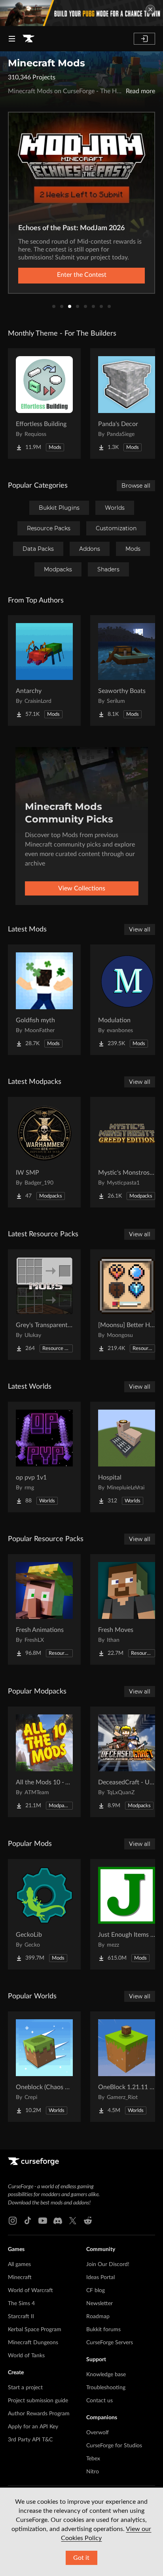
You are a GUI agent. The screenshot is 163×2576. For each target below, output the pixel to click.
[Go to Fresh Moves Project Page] (127, 1609)
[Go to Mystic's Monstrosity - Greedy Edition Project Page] (127, 1152)
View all (140, 929)
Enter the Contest (82, 275)
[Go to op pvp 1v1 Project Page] (44, 1457)
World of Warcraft (30, 2291)
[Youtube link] (43, 2221)
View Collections (82, 888)
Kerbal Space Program (35, 2330)
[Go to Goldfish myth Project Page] (44, 1000)
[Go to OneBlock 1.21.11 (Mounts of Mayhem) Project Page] (127, 2067)
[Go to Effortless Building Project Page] (44, 404)
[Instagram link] (13, 2221)
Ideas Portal (100, 2277)
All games (19, 2264)
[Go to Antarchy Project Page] (44, 670)
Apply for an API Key (33, 2427)
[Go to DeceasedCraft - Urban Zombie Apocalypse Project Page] (127, 1762)
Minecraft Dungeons (33, 2343)
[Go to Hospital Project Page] (127, 1457)
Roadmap (98, 2317)
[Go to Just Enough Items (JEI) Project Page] (127, 1914)
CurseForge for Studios (114, 2446)
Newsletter (100, 2304)
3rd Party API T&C (30, 2440)
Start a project (25, 2388)
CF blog (96, 2291)
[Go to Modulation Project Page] (127, 1000)
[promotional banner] (81, 13)
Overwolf (98, 2433)
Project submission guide (38, 2401)
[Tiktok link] (28, 2221)
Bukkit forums (103, 2330)
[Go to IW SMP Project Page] (44, 1152)
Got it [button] (81, 2558)
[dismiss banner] (150, 9)
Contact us (100, 2401)
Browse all (136, 486)
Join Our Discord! (108, 2264)
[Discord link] (58, 2221)
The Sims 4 (21, 2304)
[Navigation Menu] (12, 39)
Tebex (93, 2459)
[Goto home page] (28, 39)
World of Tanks (26, 2356)
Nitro (93, 2472)
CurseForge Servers (110, 2343)
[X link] (73, 2221)
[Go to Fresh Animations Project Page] (44, 1609)
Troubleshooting (106, 2388)
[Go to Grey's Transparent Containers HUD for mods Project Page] (44, 1305)
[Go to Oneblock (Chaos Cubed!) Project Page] (44, 2067)
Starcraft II (21, 2317)
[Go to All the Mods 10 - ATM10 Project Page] (44, 1762)
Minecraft (20, 2277)
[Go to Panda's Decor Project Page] (127, 404)
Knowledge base (106, 2375)
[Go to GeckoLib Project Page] (44, 1914)
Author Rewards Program (39, 2414)
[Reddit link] (88, 2221)
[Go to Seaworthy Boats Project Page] (127, 670)
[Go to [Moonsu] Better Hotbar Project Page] (127, 1305)
